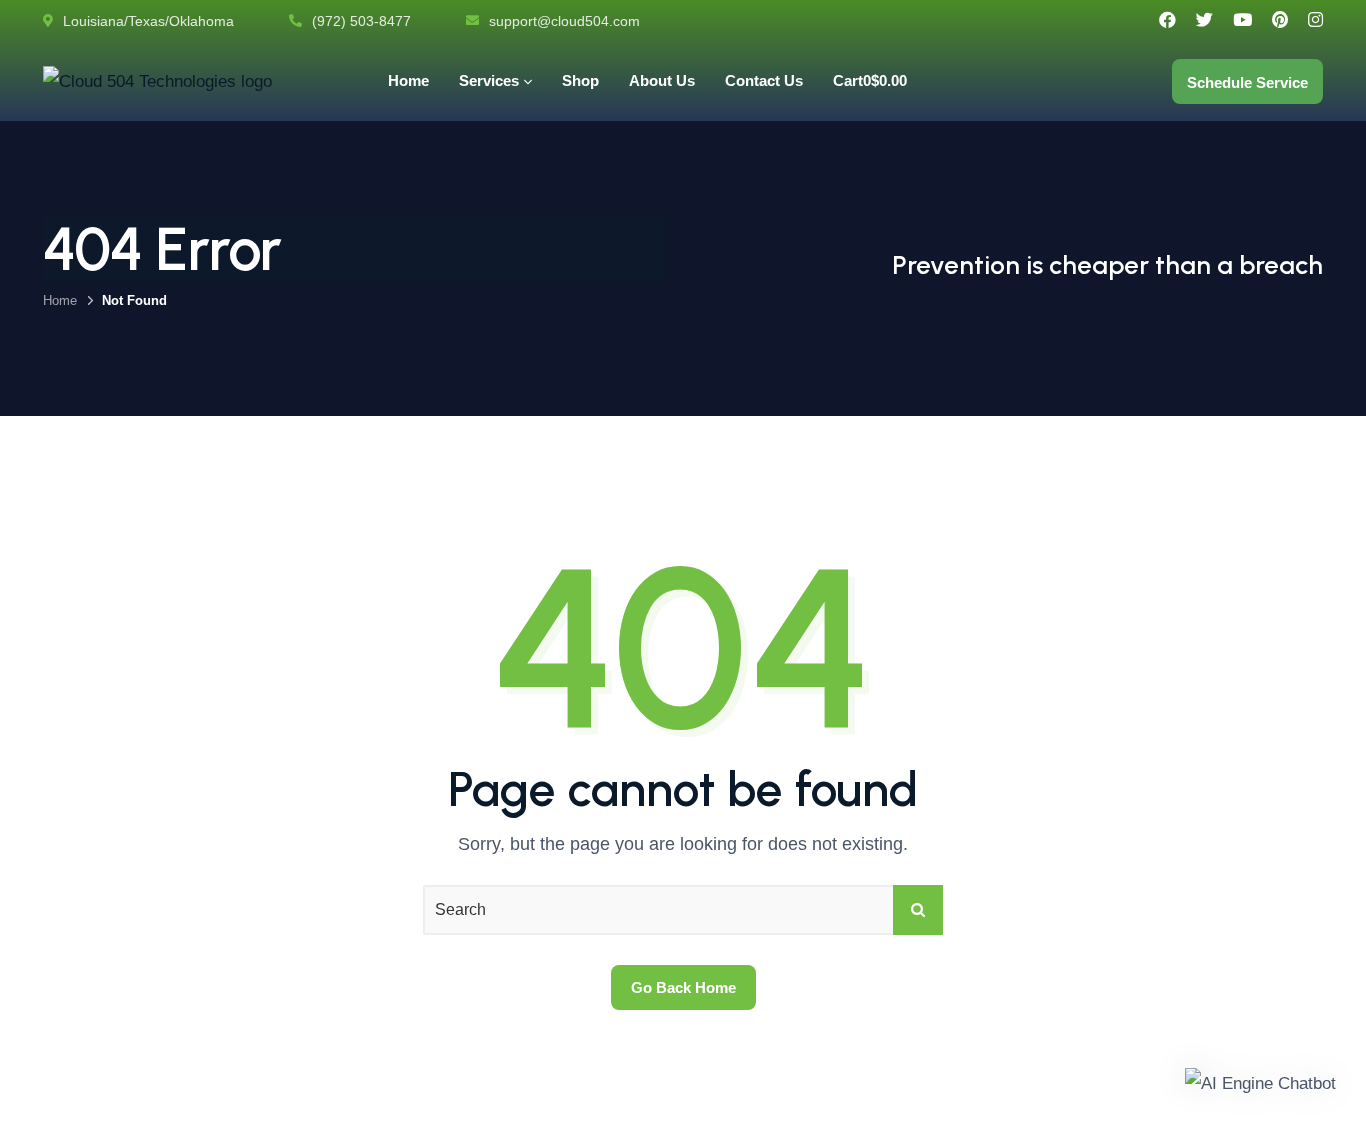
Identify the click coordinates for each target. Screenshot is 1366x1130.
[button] (1260, 1083)
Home (60, 300)
